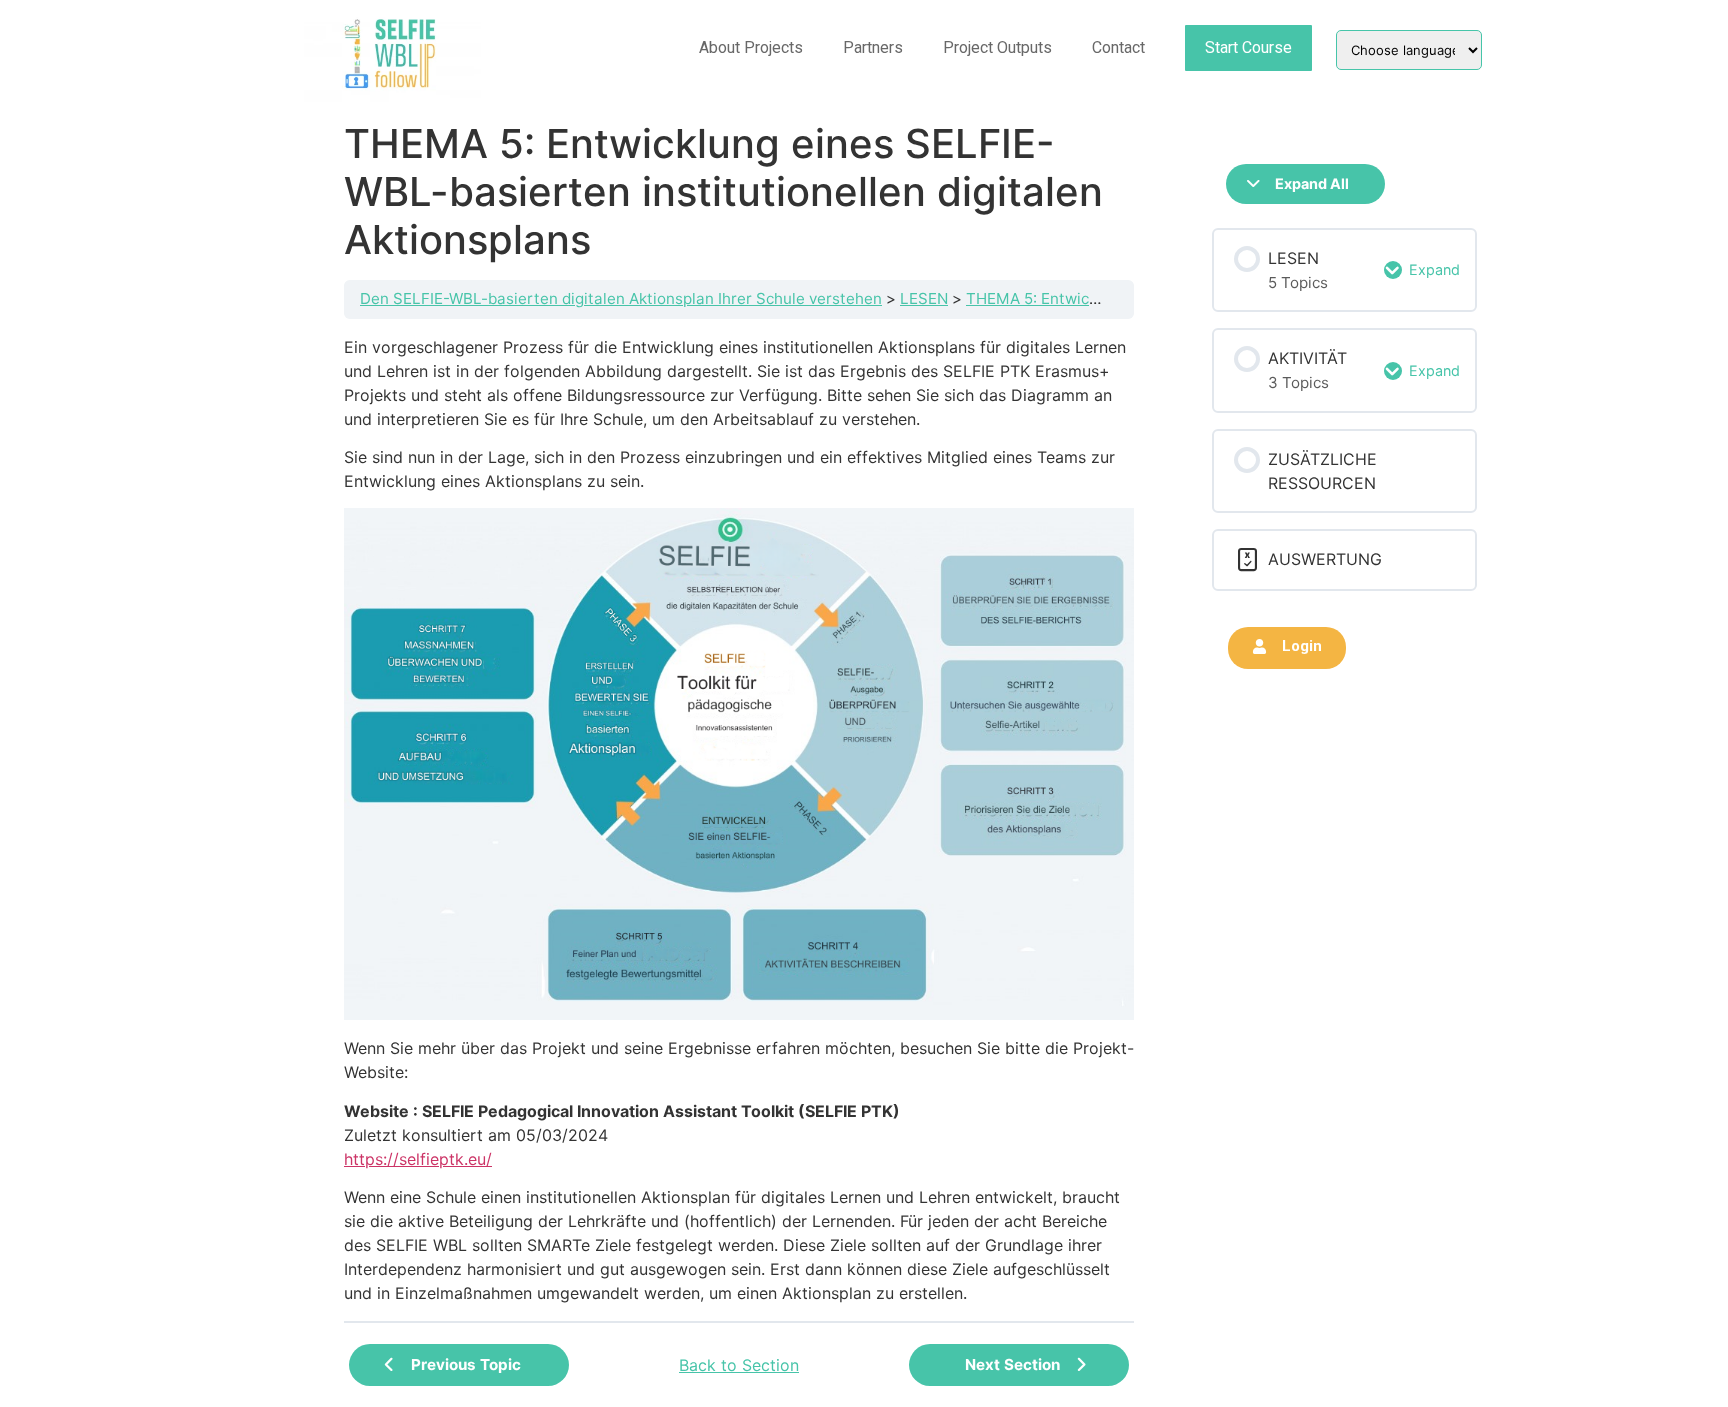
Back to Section (739, 1365)
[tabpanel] (739, 820)
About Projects (751, 47)
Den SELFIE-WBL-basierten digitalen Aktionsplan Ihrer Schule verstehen (621, 298)
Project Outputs (997, 47)
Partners (873, 47)
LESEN (924, 298)
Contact (1118, 47)
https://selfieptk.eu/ (418, 1159)
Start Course (1248, 47)
